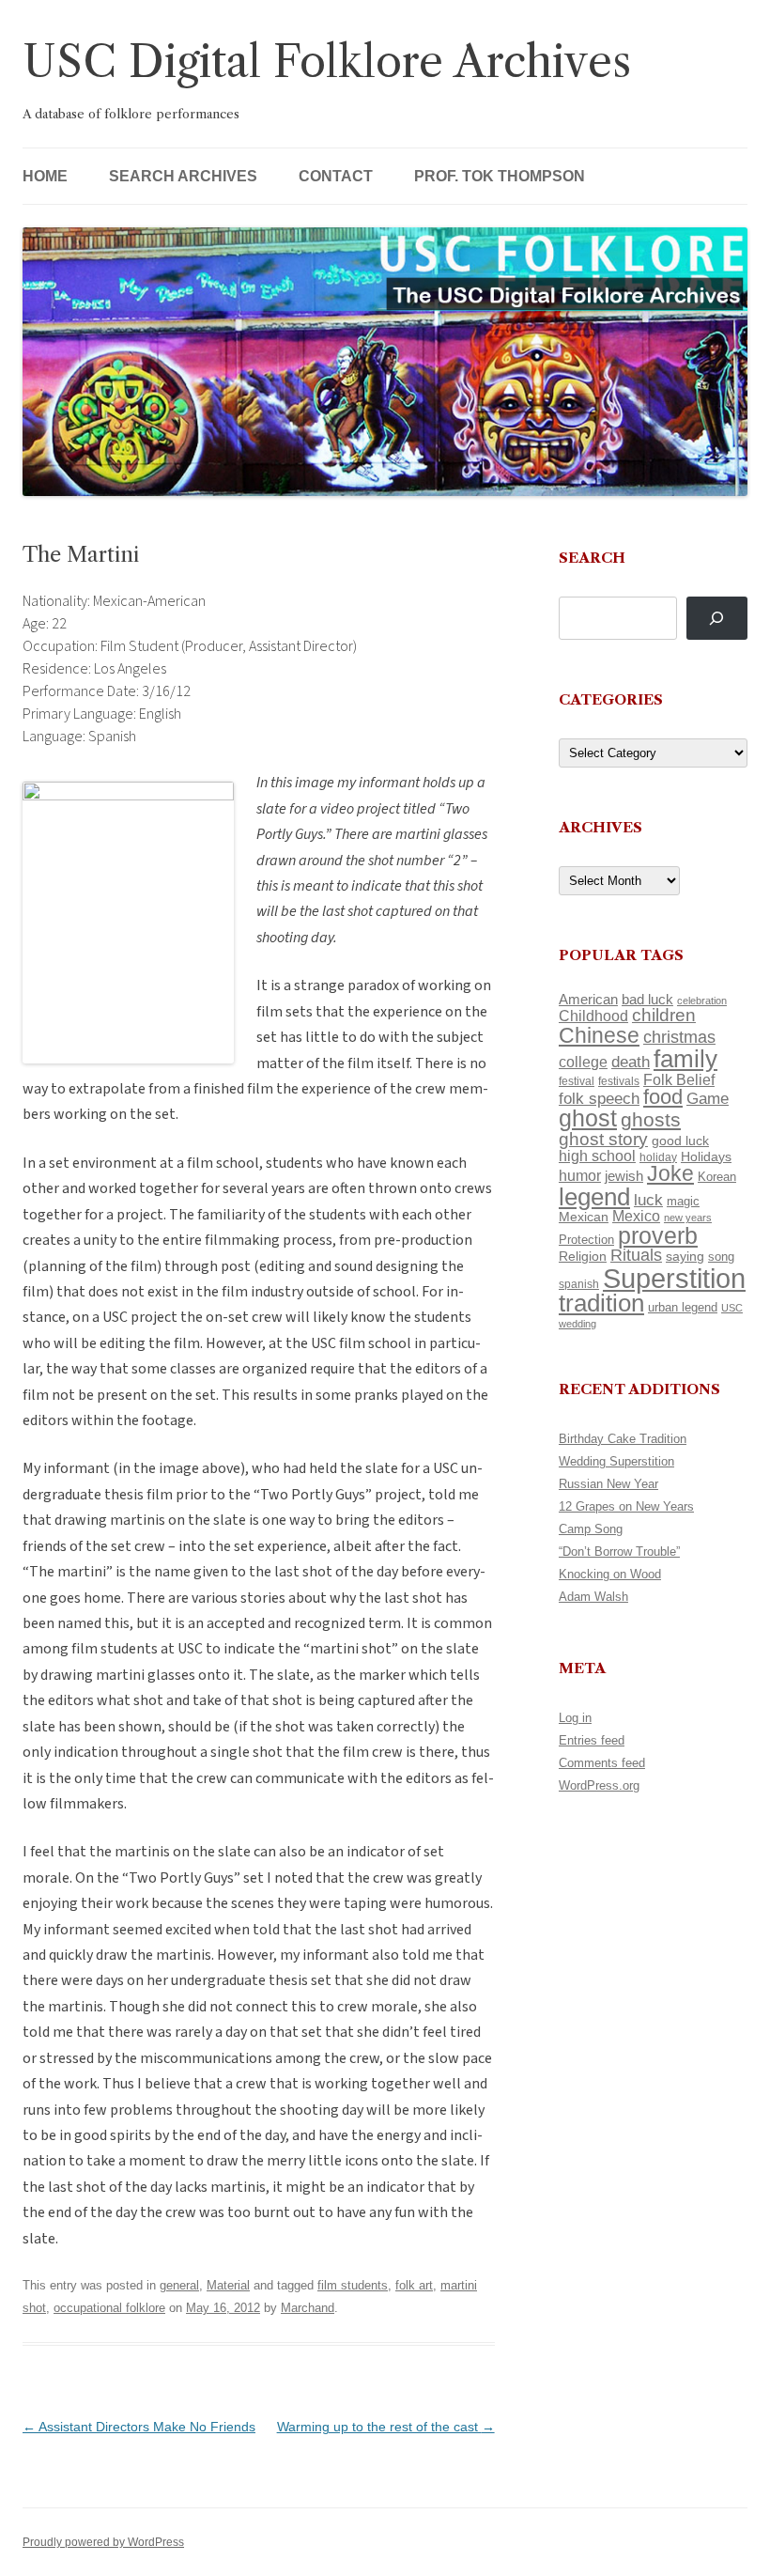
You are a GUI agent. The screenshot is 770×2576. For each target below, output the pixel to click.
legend (594, 1197)
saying (685, 1256)
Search (592, 558)
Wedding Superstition (616, 1461)
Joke (670, 1173)
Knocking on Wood (610, 1574)
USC (732, 1308)
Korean (717, 1177)
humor (580, 1176)
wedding (577, 1324)
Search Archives (183, 176)
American (588, 1000)
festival (577, 1081)
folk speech (599, 1099)
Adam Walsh (593, 1597)
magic (683, 1201)
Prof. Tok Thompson (500, 176)
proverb (658, 1235)
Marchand (308, 2308)
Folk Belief (679, 1079)
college (583, 1062)
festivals (619, 1081)
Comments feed (602, 1763)
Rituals (636, 1255)
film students (353, 2285)
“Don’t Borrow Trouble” (619, 1552)
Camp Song (591, 1529)
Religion (583, 1256)
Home (45, 176)
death (631, 1062)
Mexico (636, 1216)
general (179, 2285)
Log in (575, 1718)
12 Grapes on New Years (626, 1506)
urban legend (683, 1307)
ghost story (603, 1139)
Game (708, 1099)
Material (228, 2285)
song (721, 1257)
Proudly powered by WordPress (103, 2542)
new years (688, 1218)
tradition (601, 1303)
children (664, 1015)
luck (648, 1200)
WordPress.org (599, 1785)
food (663, 1097)
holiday (658, 1157)
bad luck (647, 1000)
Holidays (706, 1156)
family (685, 1059)
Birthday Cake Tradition (623, 1439)
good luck (680, 1141)
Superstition (674, 1278)
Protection (586, 1240)
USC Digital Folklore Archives (327, 62)
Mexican (584, 1217)
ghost (588, 1118)
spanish (579, 1284)
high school (597, 1156)
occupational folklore (109, 2308)
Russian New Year (608, 1484)
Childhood (593, 1016)
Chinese (599, 1035)
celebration (702, 1001)
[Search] (717, 619)
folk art (414, 2285)
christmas (679, 1037)
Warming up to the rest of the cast (386, 2427)
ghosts (651, 1119)
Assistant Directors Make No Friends (139, 2427)
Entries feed (592, 1740)
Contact (336, 176)
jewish (624, 1176)
